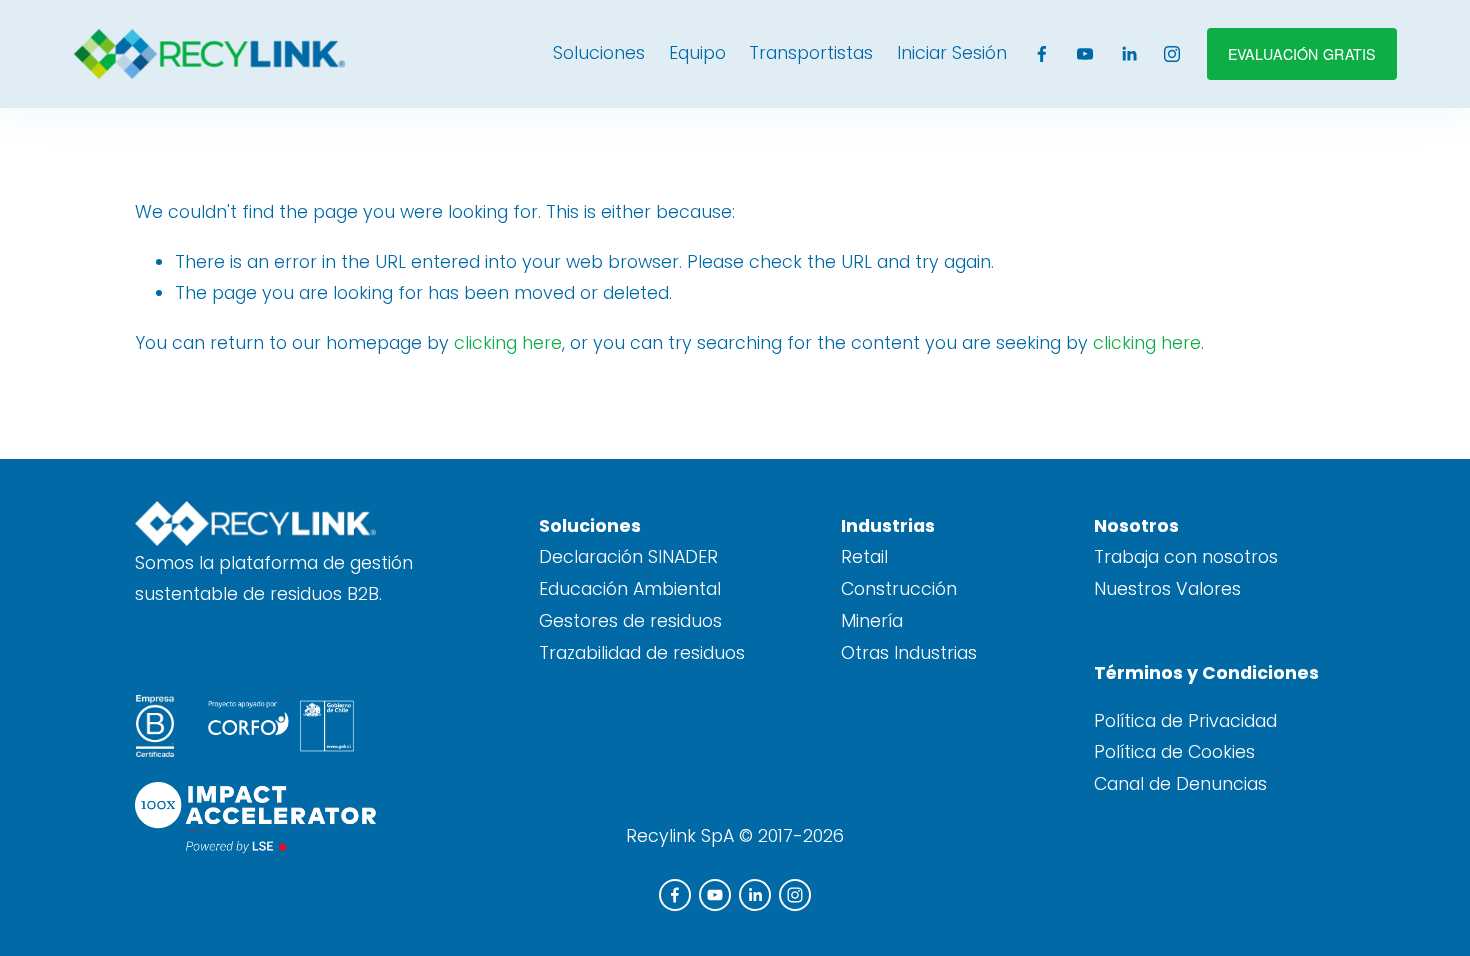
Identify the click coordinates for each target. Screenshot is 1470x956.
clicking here (508, 343)
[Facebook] (1042, 54)
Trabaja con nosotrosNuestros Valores (1186, 573)
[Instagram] (1172, 54)
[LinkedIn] (1129, 54)
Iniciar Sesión (952, 53)
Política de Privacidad (1185, 721)
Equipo (697, 53)
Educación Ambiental (630, 589)
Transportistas (811, 53)
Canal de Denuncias (1180, 784)
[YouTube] (1085, 54)
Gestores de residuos (630, 621)
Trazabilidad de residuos (642, 653)
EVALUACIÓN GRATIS (1302, 54)
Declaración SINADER (628, 557)
